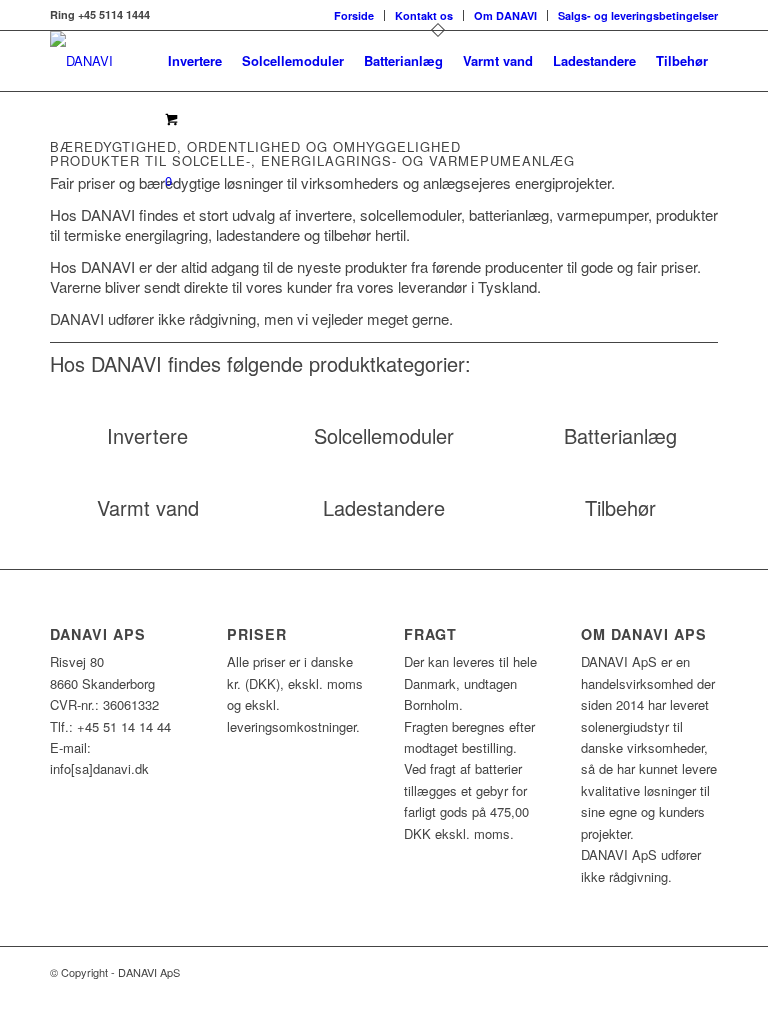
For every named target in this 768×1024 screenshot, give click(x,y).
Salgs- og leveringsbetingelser (638, 15)
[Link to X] (673, 972)
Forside (354, 15)
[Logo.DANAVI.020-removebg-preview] (81, 61)
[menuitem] (354, 15)
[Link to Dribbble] (703, 972)
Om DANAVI (505, 15)
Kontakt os (424, 15)
